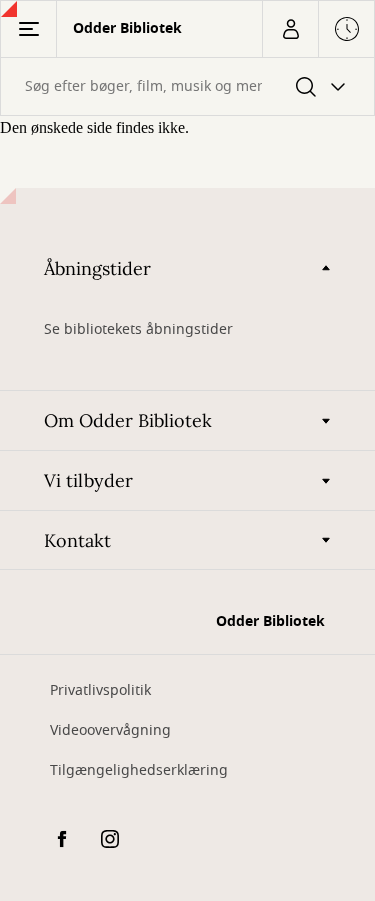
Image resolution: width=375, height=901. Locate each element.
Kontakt (77, 540)
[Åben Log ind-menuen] (290, 29)
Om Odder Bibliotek (128, 420)
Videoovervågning (110, 730)
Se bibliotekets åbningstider (138, 329)
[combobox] (187, 86)
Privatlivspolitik (100, 690)
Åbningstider (97, 268)
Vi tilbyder (88, 480)
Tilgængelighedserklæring (139, 770)
